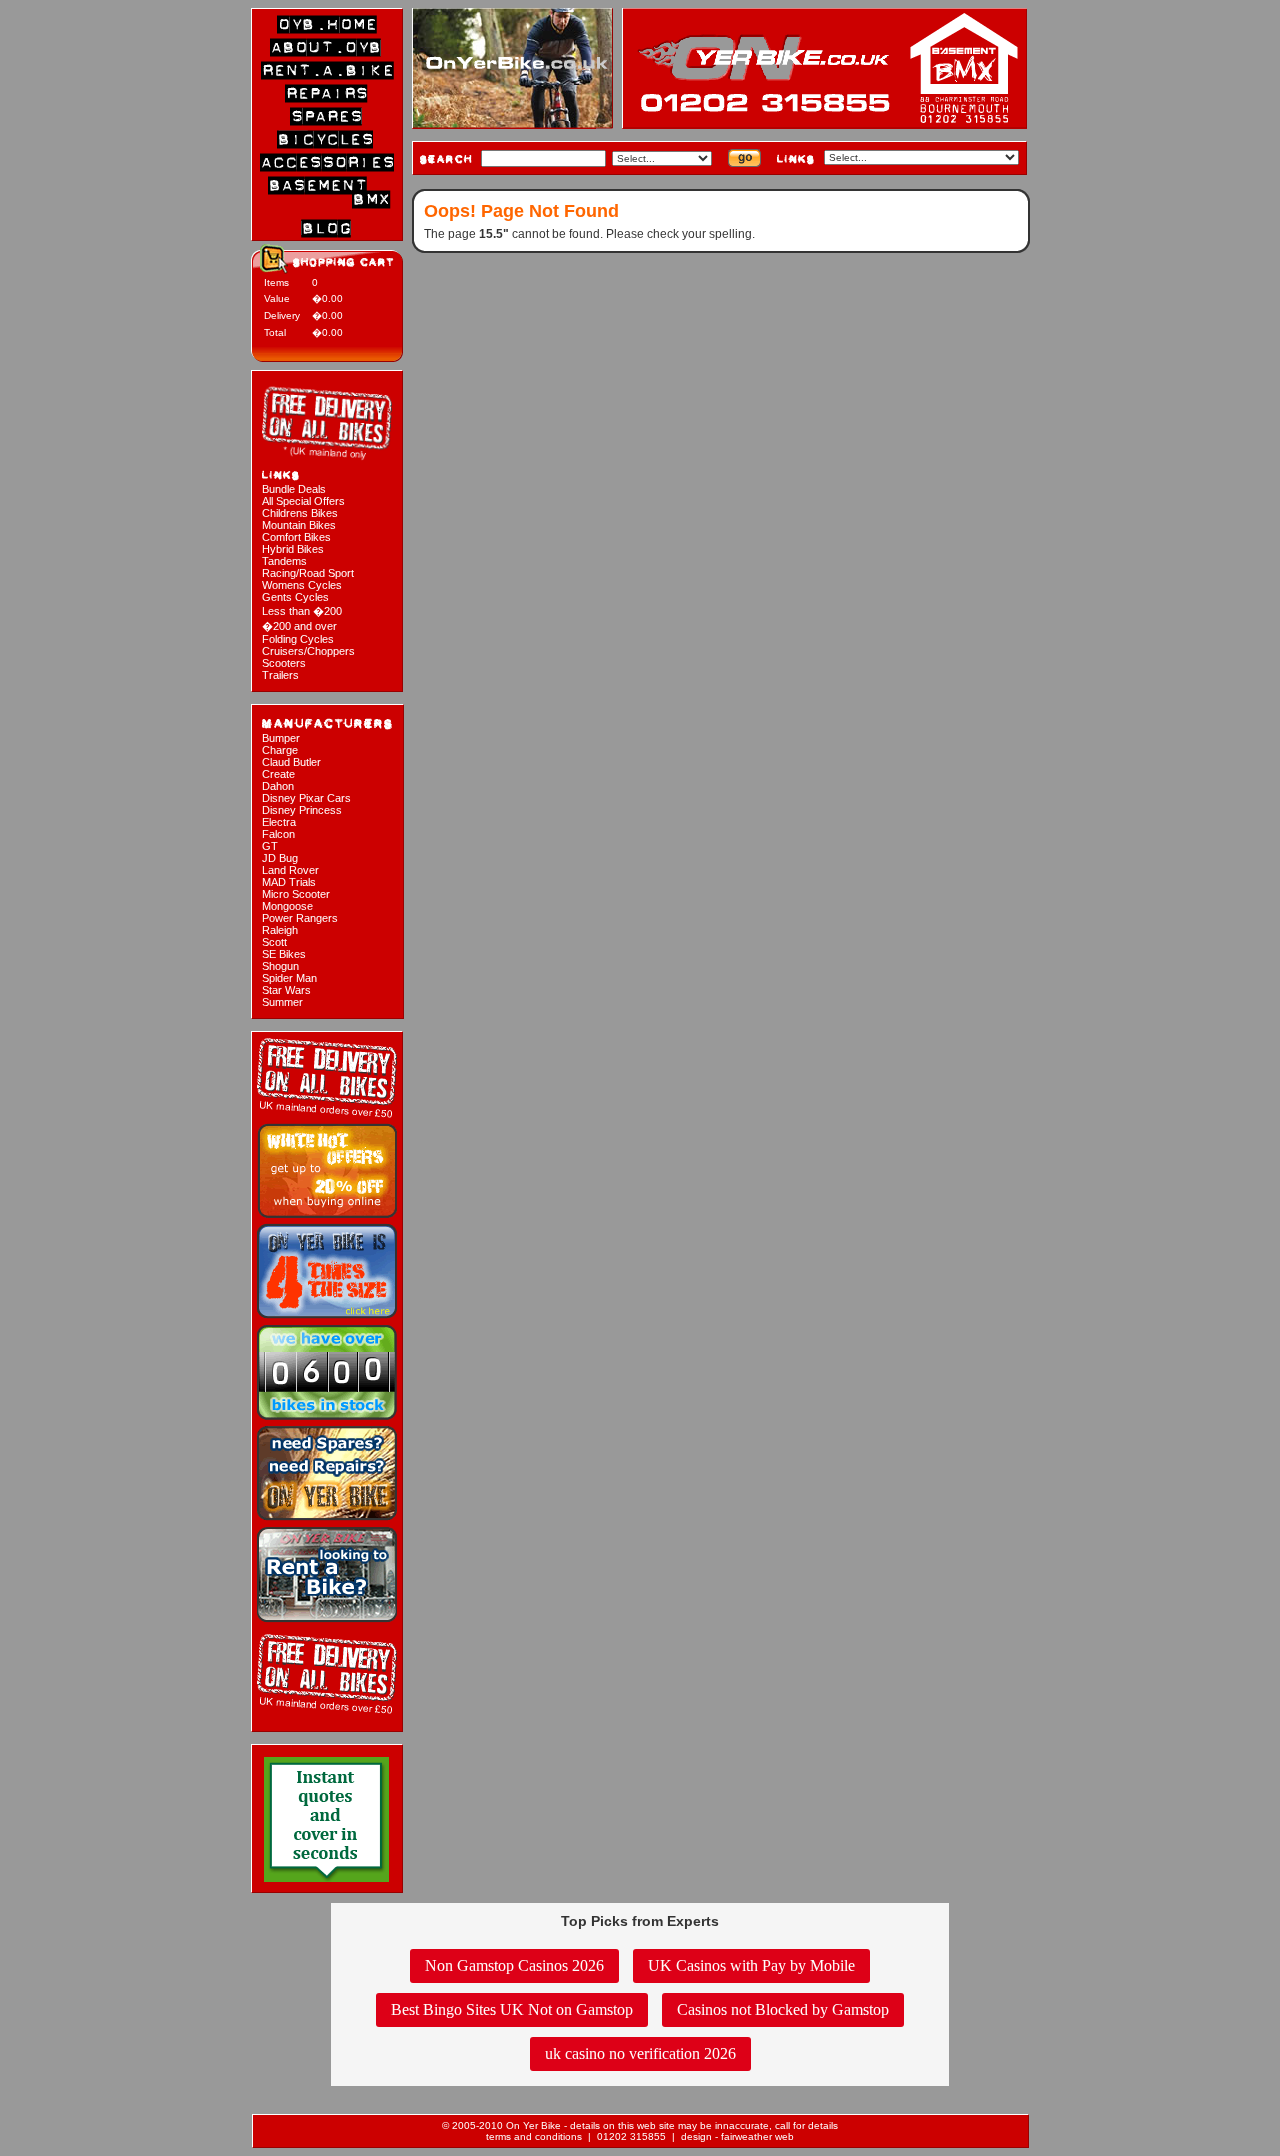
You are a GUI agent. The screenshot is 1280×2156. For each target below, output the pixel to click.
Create (278, 774)
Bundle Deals (294, 489)
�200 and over (299, 626)
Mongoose (287, 906)
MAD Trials (289, 882)
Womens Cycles (302, 585)
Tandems (284, 561)
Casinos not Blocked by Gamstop (783, 2009)
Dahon (278, 786)
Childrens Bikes (300, 513)
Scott (274, 942)
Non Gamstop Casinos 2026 (514, 1965)
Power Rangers (300, 918)
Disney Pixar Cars (306, 798)
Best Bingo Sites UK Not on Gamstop (512, 2009)
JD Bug (280, 858)
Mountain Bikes (299, 525)
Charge (280, 750)
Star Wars (286, 990)
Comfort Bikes (296, 537)
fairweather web (757, 2136)
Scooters (284, 663)
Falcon (278, 834)
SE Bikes (284, 954)
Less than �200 (302, 611)
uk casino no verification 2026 (640, 2053)
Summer (282, 1002)
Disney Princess (302, 810)
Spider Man (289, 978)
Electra (279, 822)
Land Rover (290, 870)
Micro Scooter (296, 894)
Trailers (280, 675)
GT (270, 846)
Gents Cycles (295, 597)
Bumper (281, 738)
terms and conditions (534, 2136)
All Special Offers (303, 501)
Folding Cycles (298, 639)
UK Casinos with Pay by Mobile (751, 1965)
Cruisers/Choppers (308, 651)
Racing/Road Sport (308, 573)
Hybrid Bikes (293, 549)
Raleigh (280, 930)
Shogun (280, 966)
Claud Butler (291, 762)
